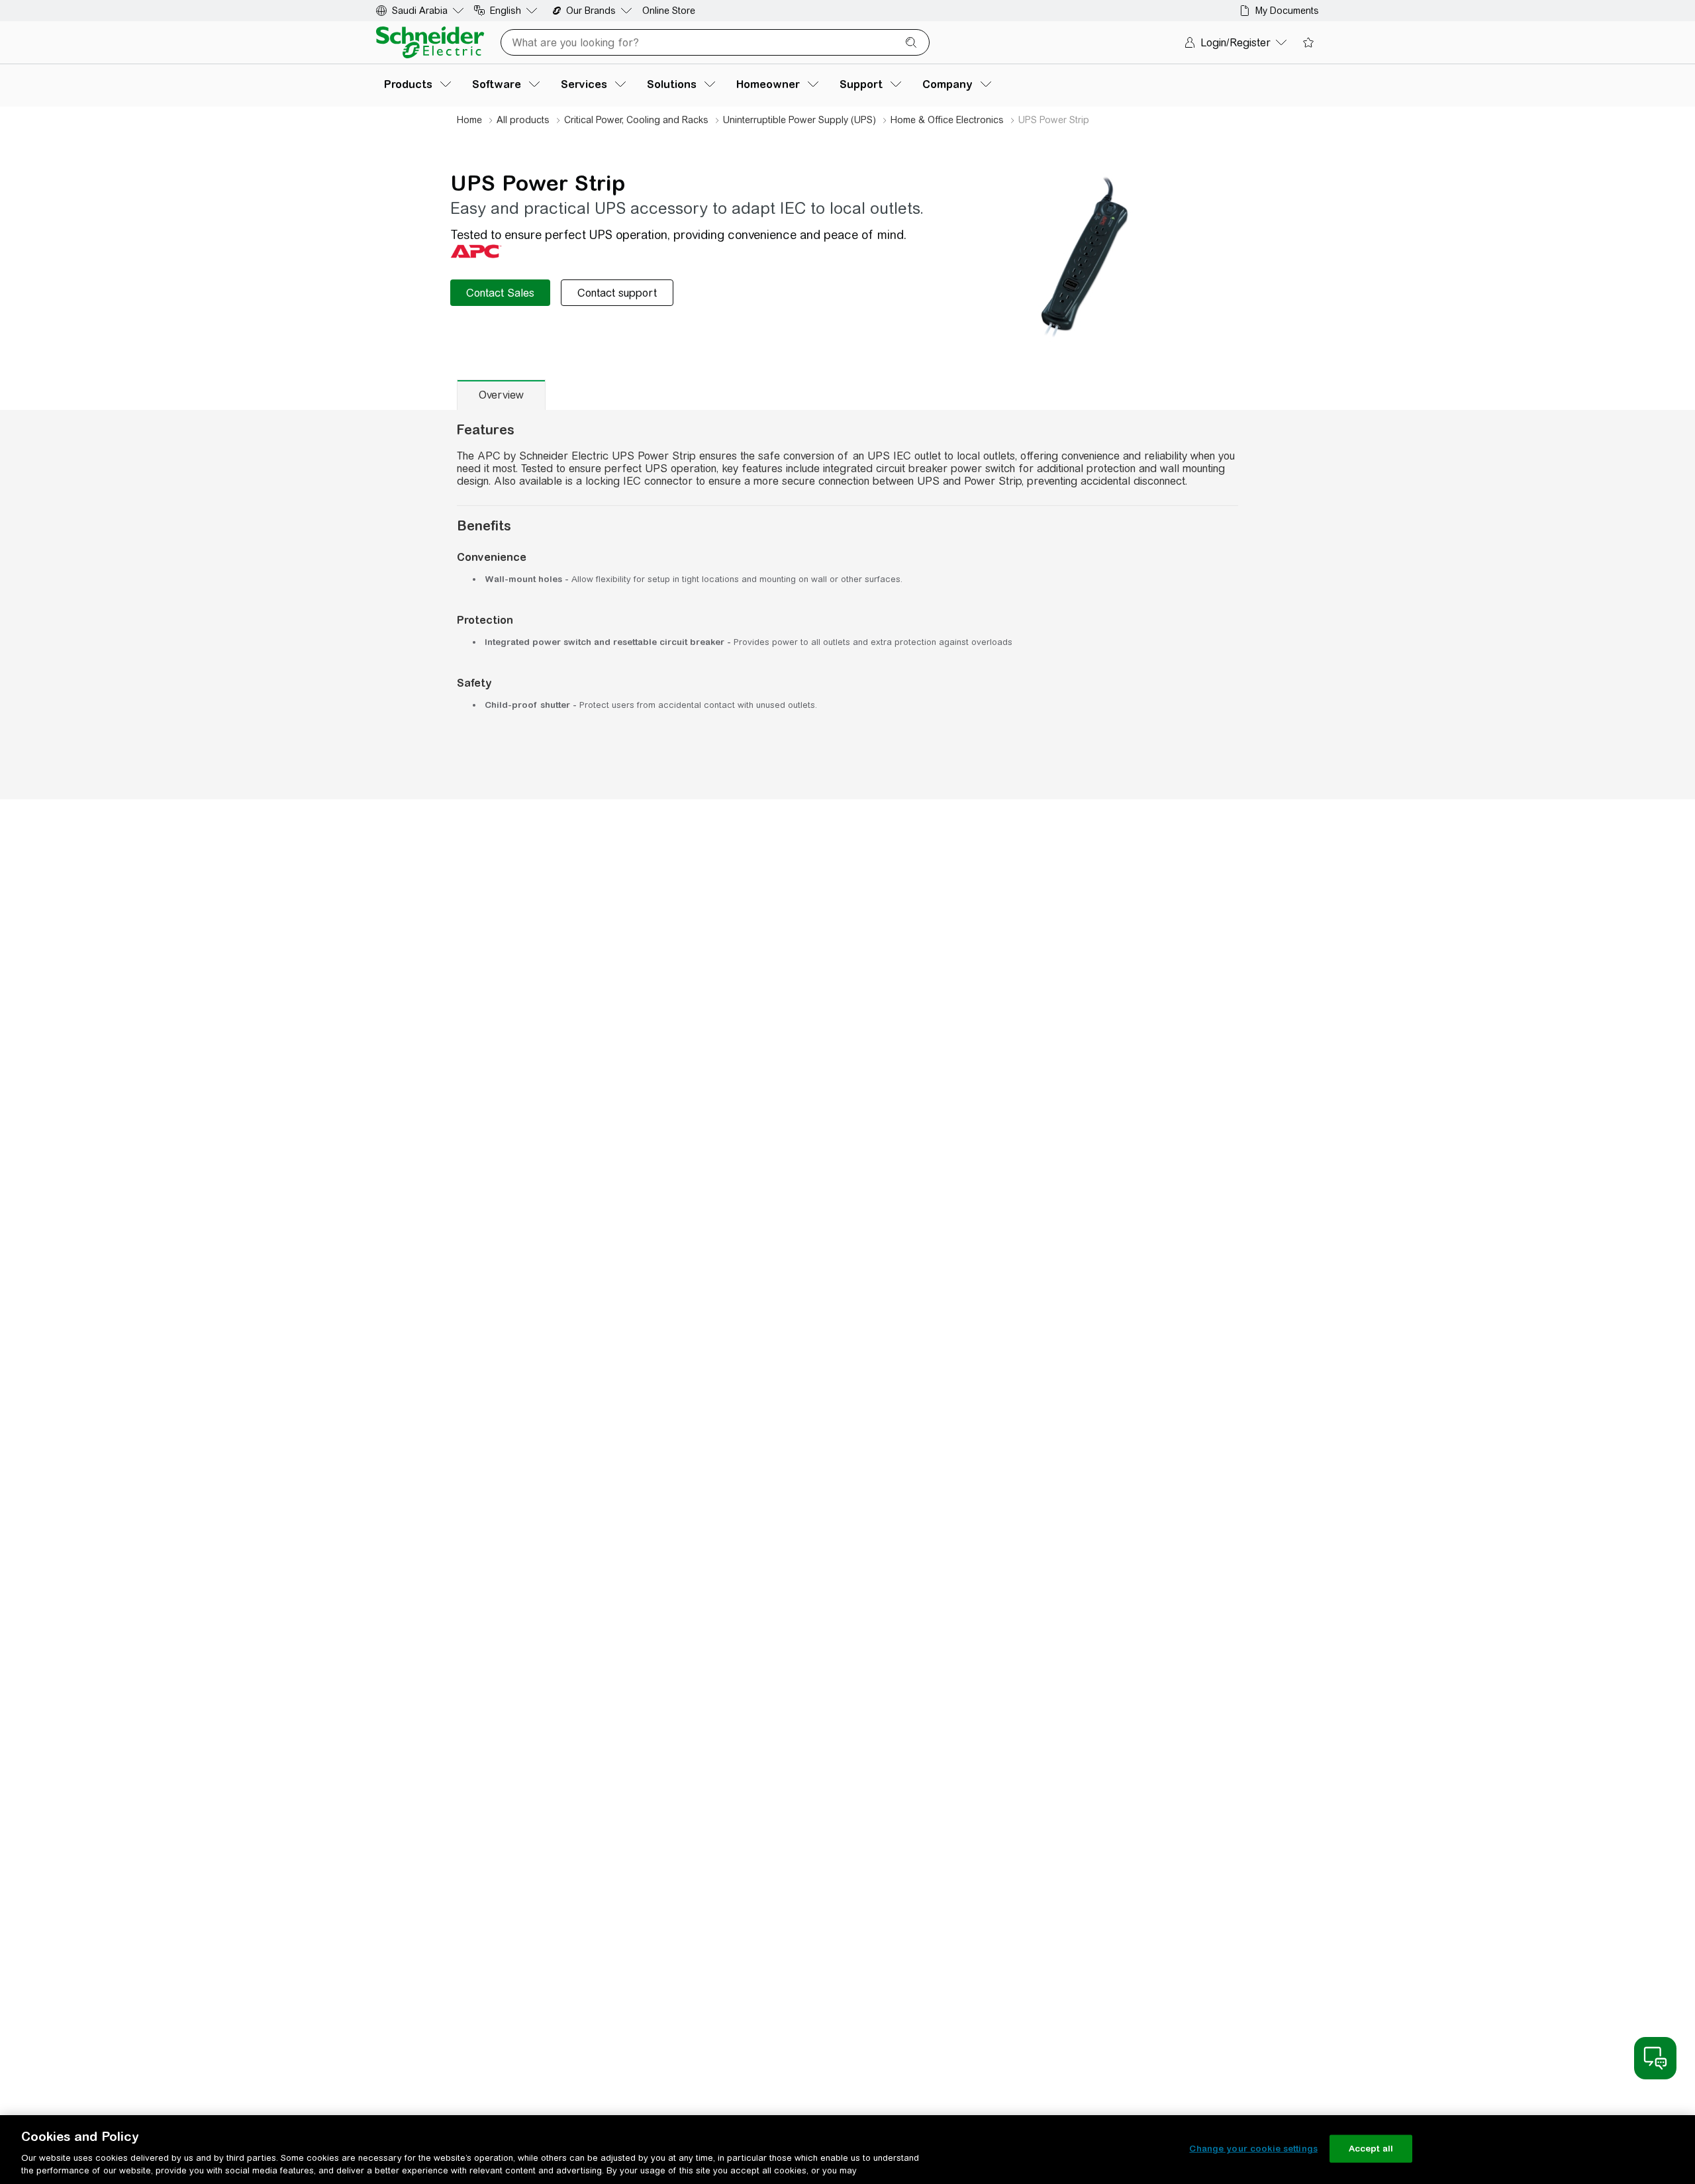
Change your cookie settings (1253, 2149)
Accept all (1371, 2149)
